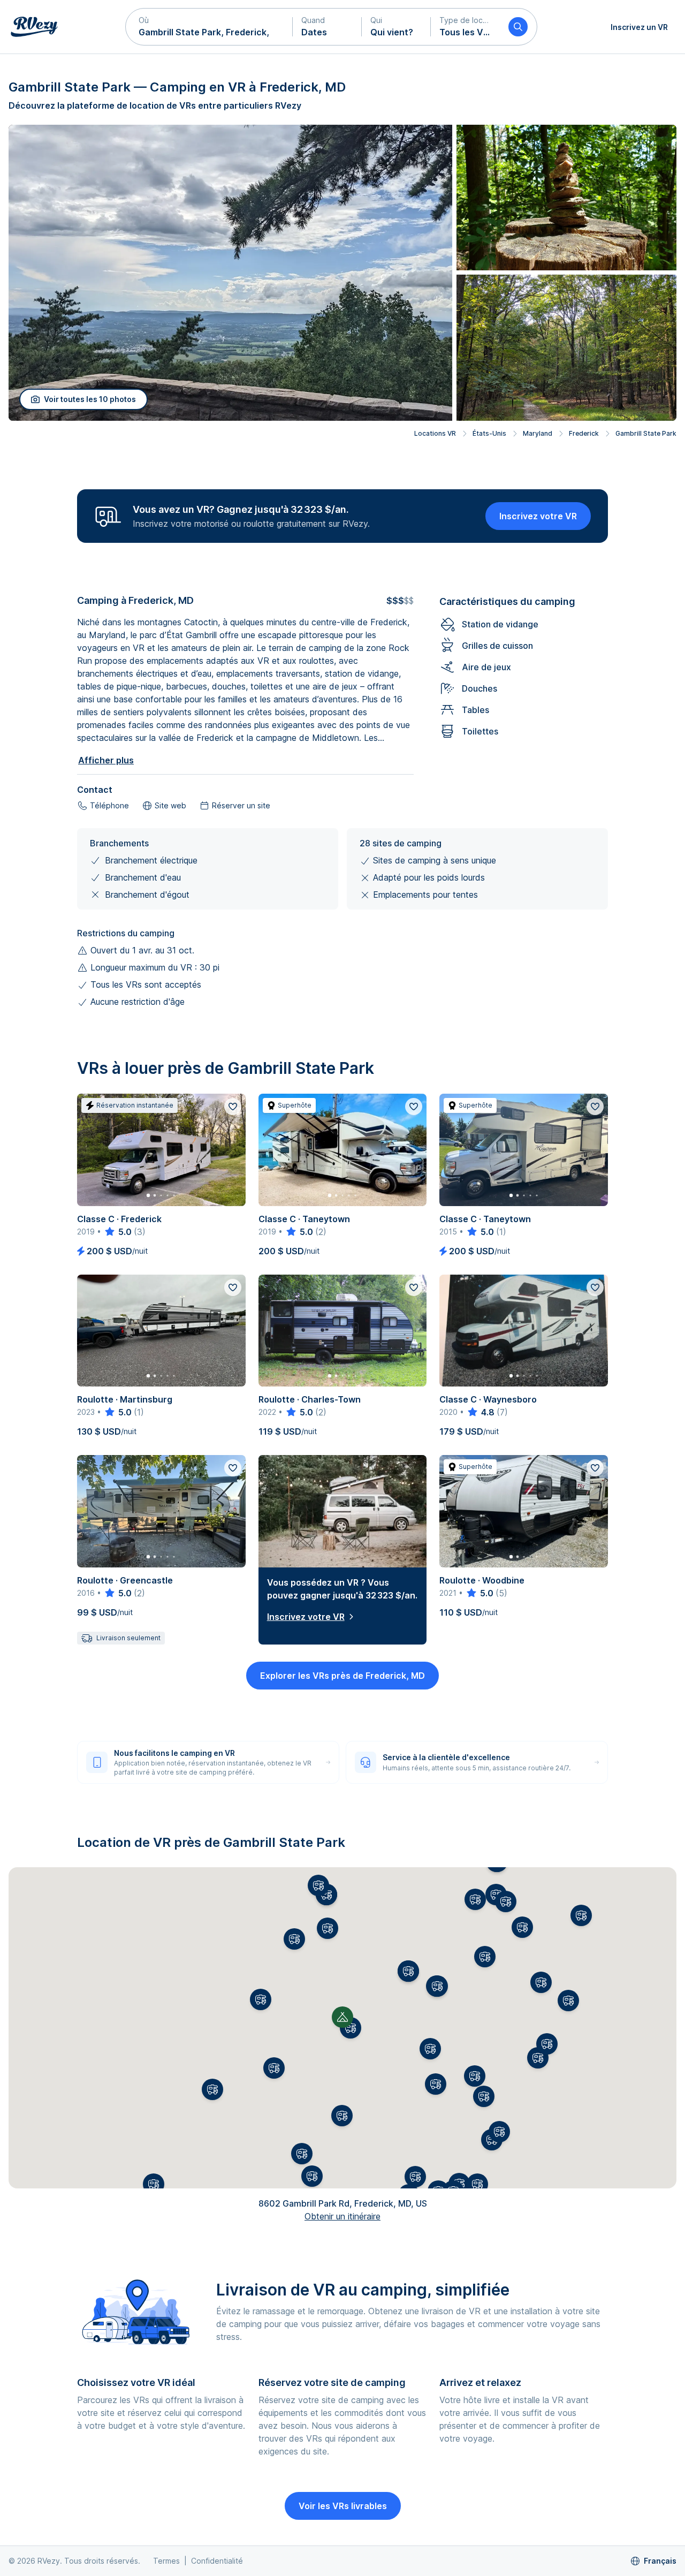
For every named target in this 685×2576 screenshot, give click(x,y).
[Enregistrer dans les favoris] (233, 1107)
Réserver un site (241, 805)
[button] (209, 27)
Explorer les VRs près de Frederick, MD (342, 1676)
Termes (166, 2561)
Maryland (538, 433)
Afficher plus (106, 760)
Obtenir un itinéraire (342, 2216)
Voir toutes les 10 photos (90, 399)
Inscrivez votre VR (538, 516)
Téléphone (109, 805)
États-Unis (489, 433)
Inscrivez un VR (639, 27)
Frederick (584, 433)
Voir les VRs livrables (343, 2506)
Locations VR (435, 433)
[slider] (117, 1232)
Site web (170, 805)
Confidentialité (217, 2561)
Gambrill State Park (646, 433)
